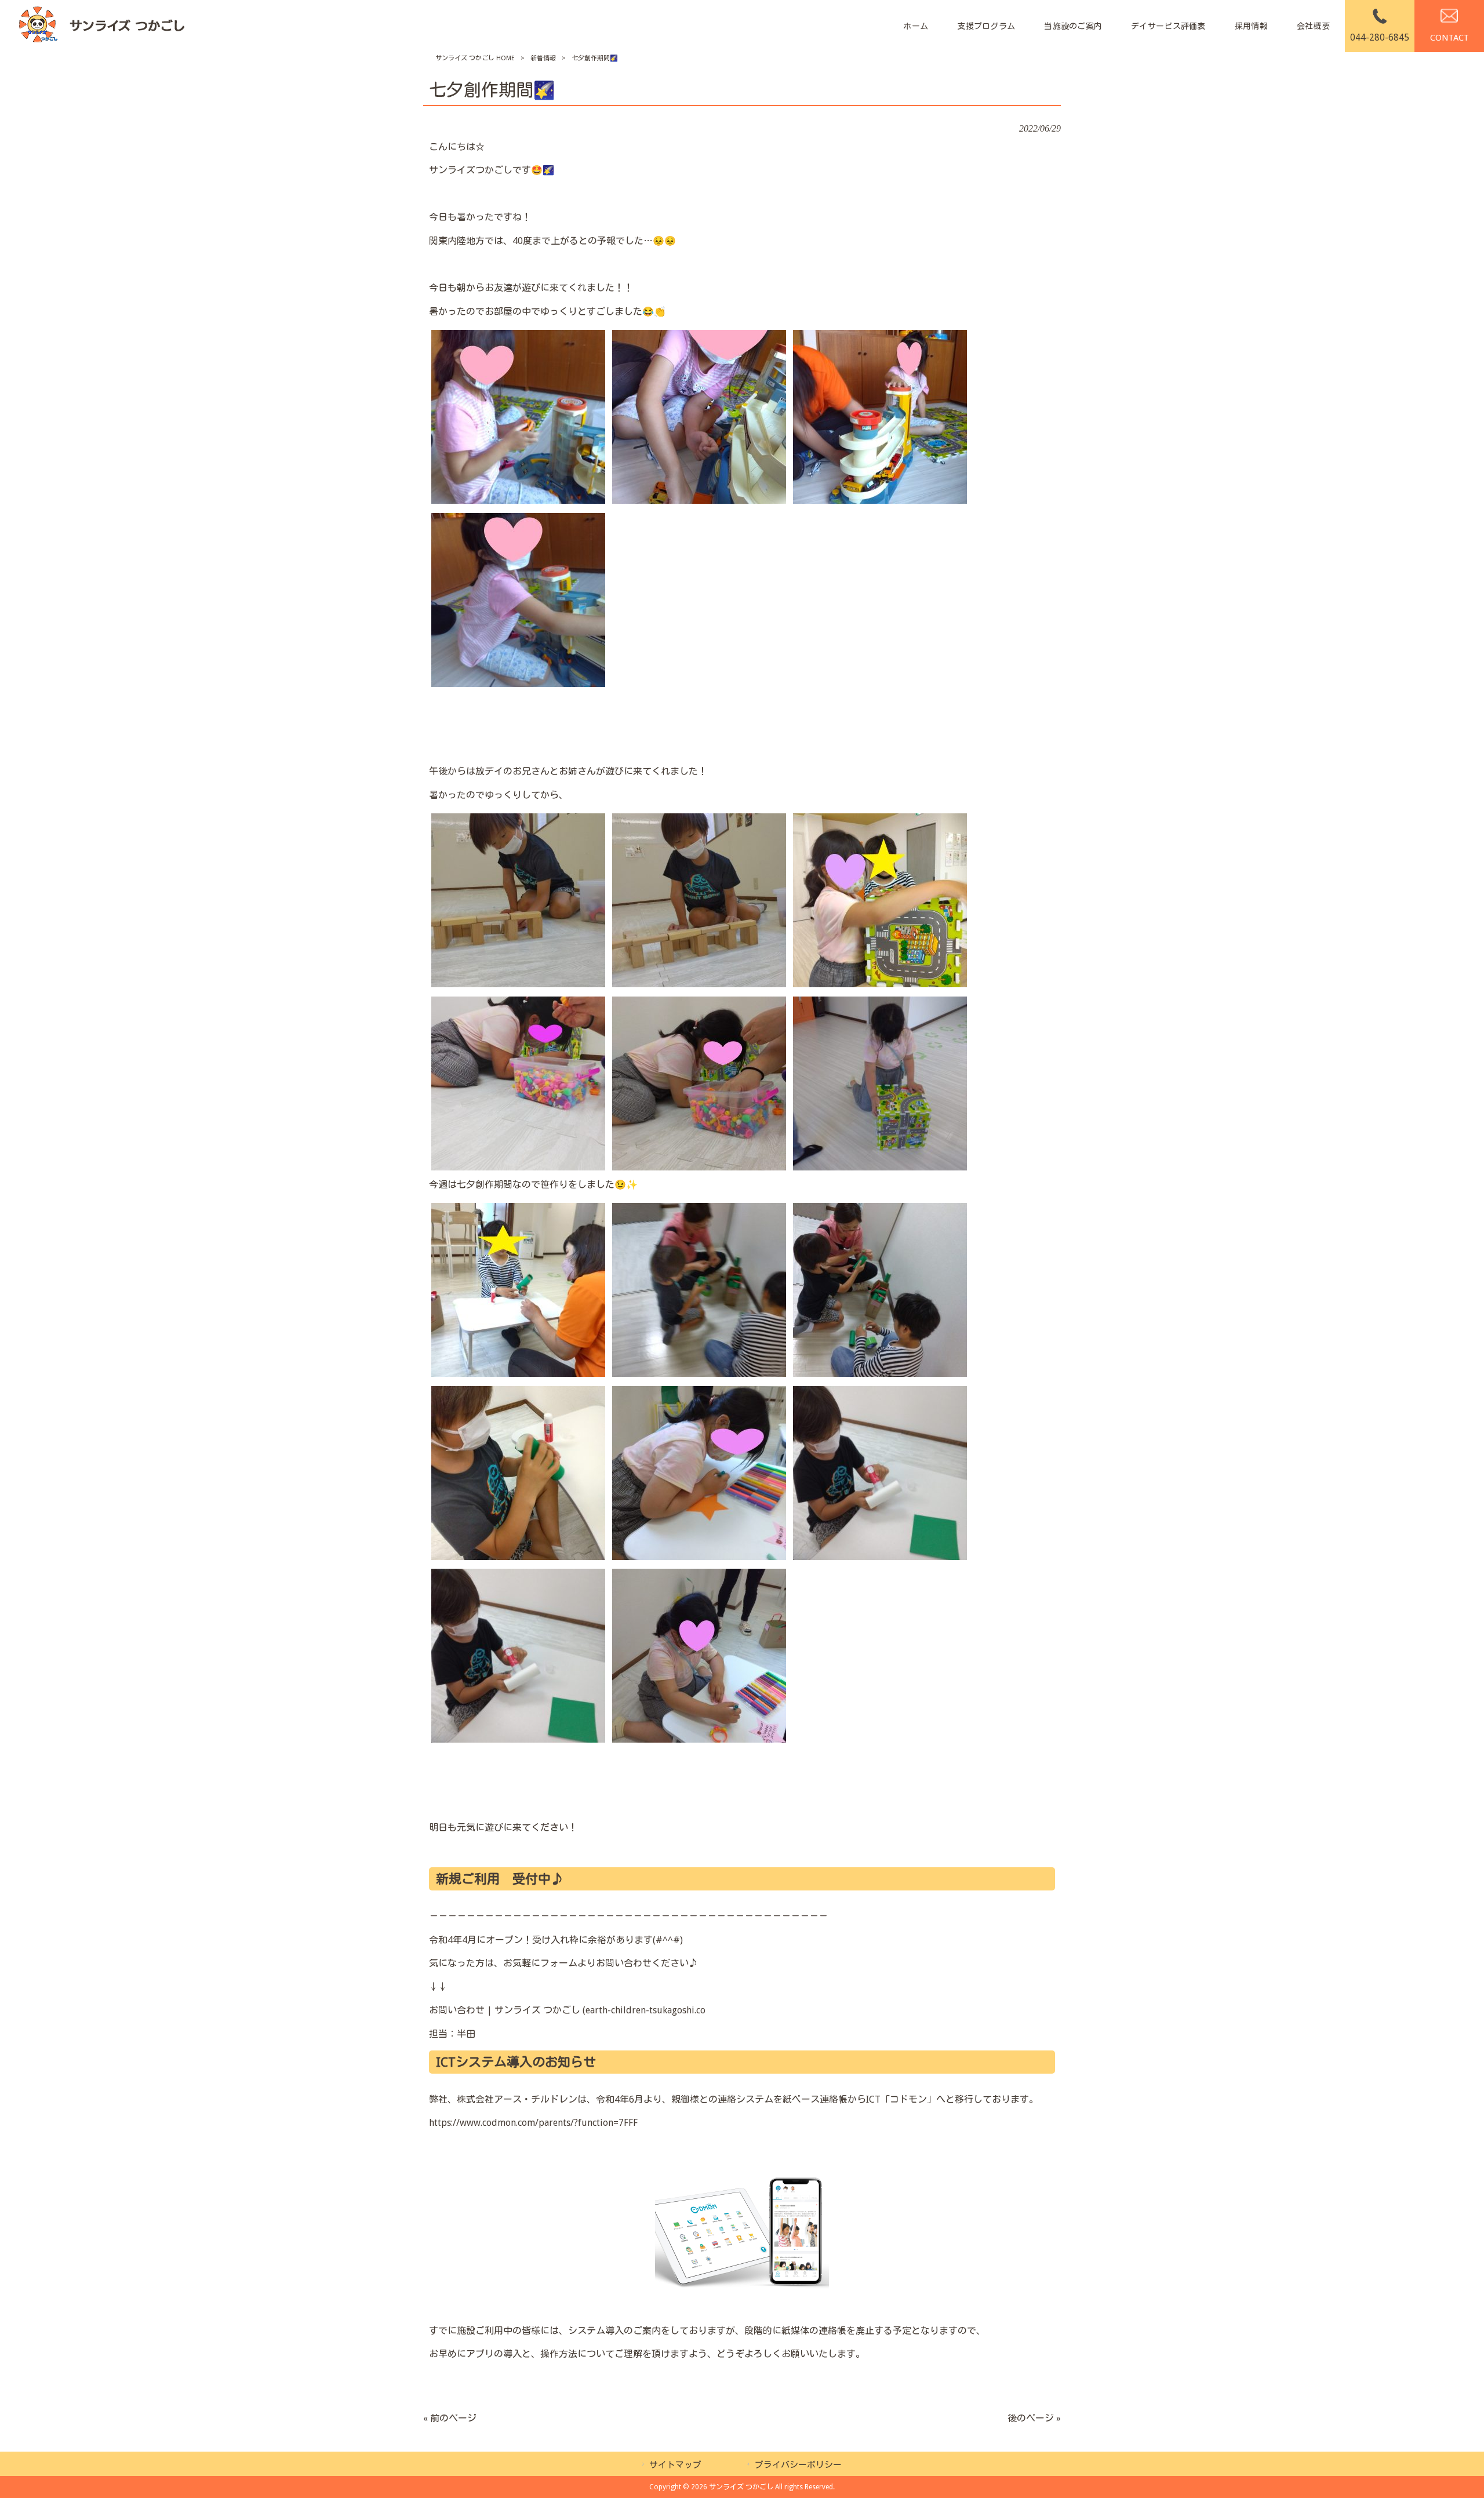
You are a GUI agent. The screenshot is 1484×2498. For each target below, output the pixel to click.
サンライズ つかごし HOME (475, 58)
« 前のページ (450, 2418)
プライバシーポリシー (798, 2465)
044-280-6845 (1380, 37)
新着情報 (543, 58)
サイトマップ (675, 2465)
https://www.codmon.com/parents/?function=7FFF (533, 2123)
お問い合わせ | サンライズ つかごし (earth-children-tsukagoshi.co (567, 2010)
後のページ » (1034, 2418)
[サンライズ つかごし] (101, 26)
